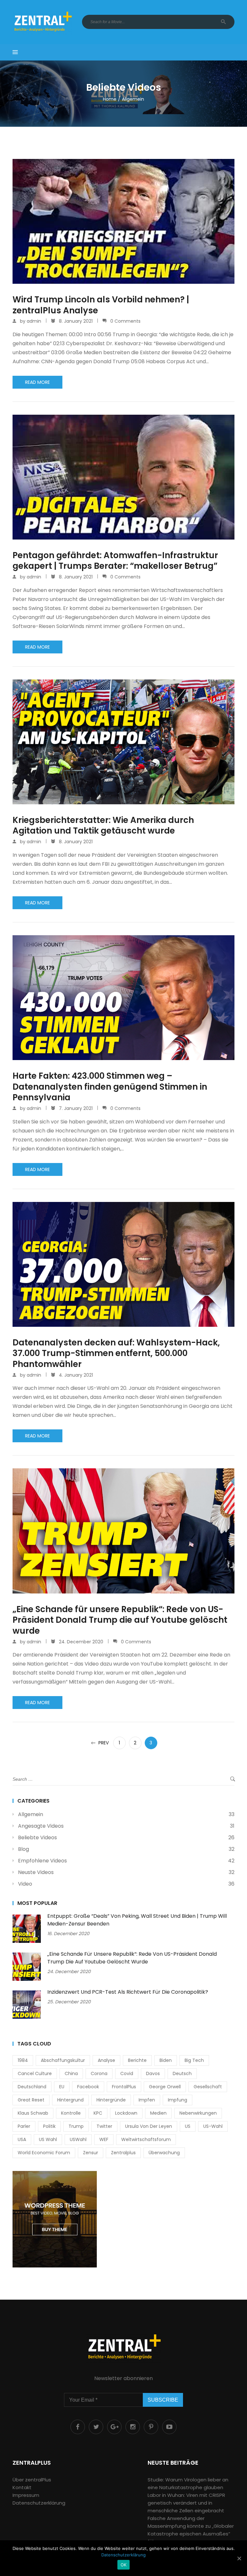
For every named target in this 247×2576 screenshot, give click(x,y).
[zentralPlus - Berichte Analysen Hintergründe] (42, 22)
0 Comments (125, 321)
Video (25, 1884)
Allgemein (31, 1814)
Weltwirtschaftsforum (146, 2139)
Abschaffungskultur (63, 2060)
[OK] (239, 2558)
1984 (23, 2060)
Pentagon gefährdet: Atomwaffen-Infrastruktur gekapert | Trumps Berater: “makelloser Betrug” (115, 561)
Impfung (178, 2100)
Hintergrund (70, 2100)
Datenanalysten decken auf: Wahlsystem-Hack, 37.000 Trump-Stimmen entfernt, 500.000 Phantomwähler (116, 1354)
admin (34, 321)
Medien (158, 2113)
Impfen (147, 2100)
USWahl (78, 2139)
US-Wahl (213, 2126)
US (188, 2126)
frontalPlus (124, 2087)
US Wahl (48, 2139)
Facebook (88, 2087)
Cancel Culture (35, 2073)
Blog (23, 1849)
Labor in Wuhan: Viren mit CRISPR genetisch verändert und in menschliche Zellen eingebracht (186, 2503)
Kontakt (22, 2487)
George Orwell (165, 2087)
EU (62, 2087)
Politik (49, 2126)
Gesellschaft (208, 2087)
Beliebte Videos (37, 1837)
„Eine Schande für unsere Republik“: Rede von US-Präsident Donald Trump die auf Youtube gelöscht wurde (120, 1620)
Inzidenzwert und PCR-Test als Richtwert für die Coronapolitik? (128, 1992)
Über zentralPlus (32, 2480)
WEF (104, 2139)
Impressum (26, 2495)
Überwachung (164, 2153)
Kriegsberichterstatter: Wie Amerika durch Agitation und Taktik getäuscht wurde (103, 826)
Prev (104, 1743)
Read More (37, 382)
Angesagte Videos (41, 1826)
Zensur (91, 2153)
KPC (98, 2113)
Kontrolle (71, 2113)
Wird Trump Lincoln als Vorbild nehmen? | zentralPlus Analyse (101, 305)
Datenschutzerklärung (39, 2503)
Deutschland (32, 2087)
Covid (127, 2073)
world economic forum (44, 2153)
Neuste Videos (36, 1872)
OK (124, 2565)
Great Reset (31, 2100)
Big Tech (194, 2060)
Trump (76, 2126)
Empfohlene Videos (42, 1861)
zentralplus (123, 2153)
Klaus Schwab (33, 2113)
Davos (153, 2073)
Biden (166, 2060)
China (71, 2073)
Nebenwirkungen (198, 2113)
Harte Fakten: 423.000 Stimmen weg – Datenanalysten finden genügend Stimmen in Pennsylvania (110, 1087)
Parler (24, 2126)
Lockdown (126, 2113)
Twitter (104, 2126)
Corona (99, 2073)
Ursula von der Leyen (149, 2126)
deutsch (182, 2073)
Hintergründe (111, 2100)
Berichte (137, 2060)
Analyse (106, 2060)
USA (22, 2139)
